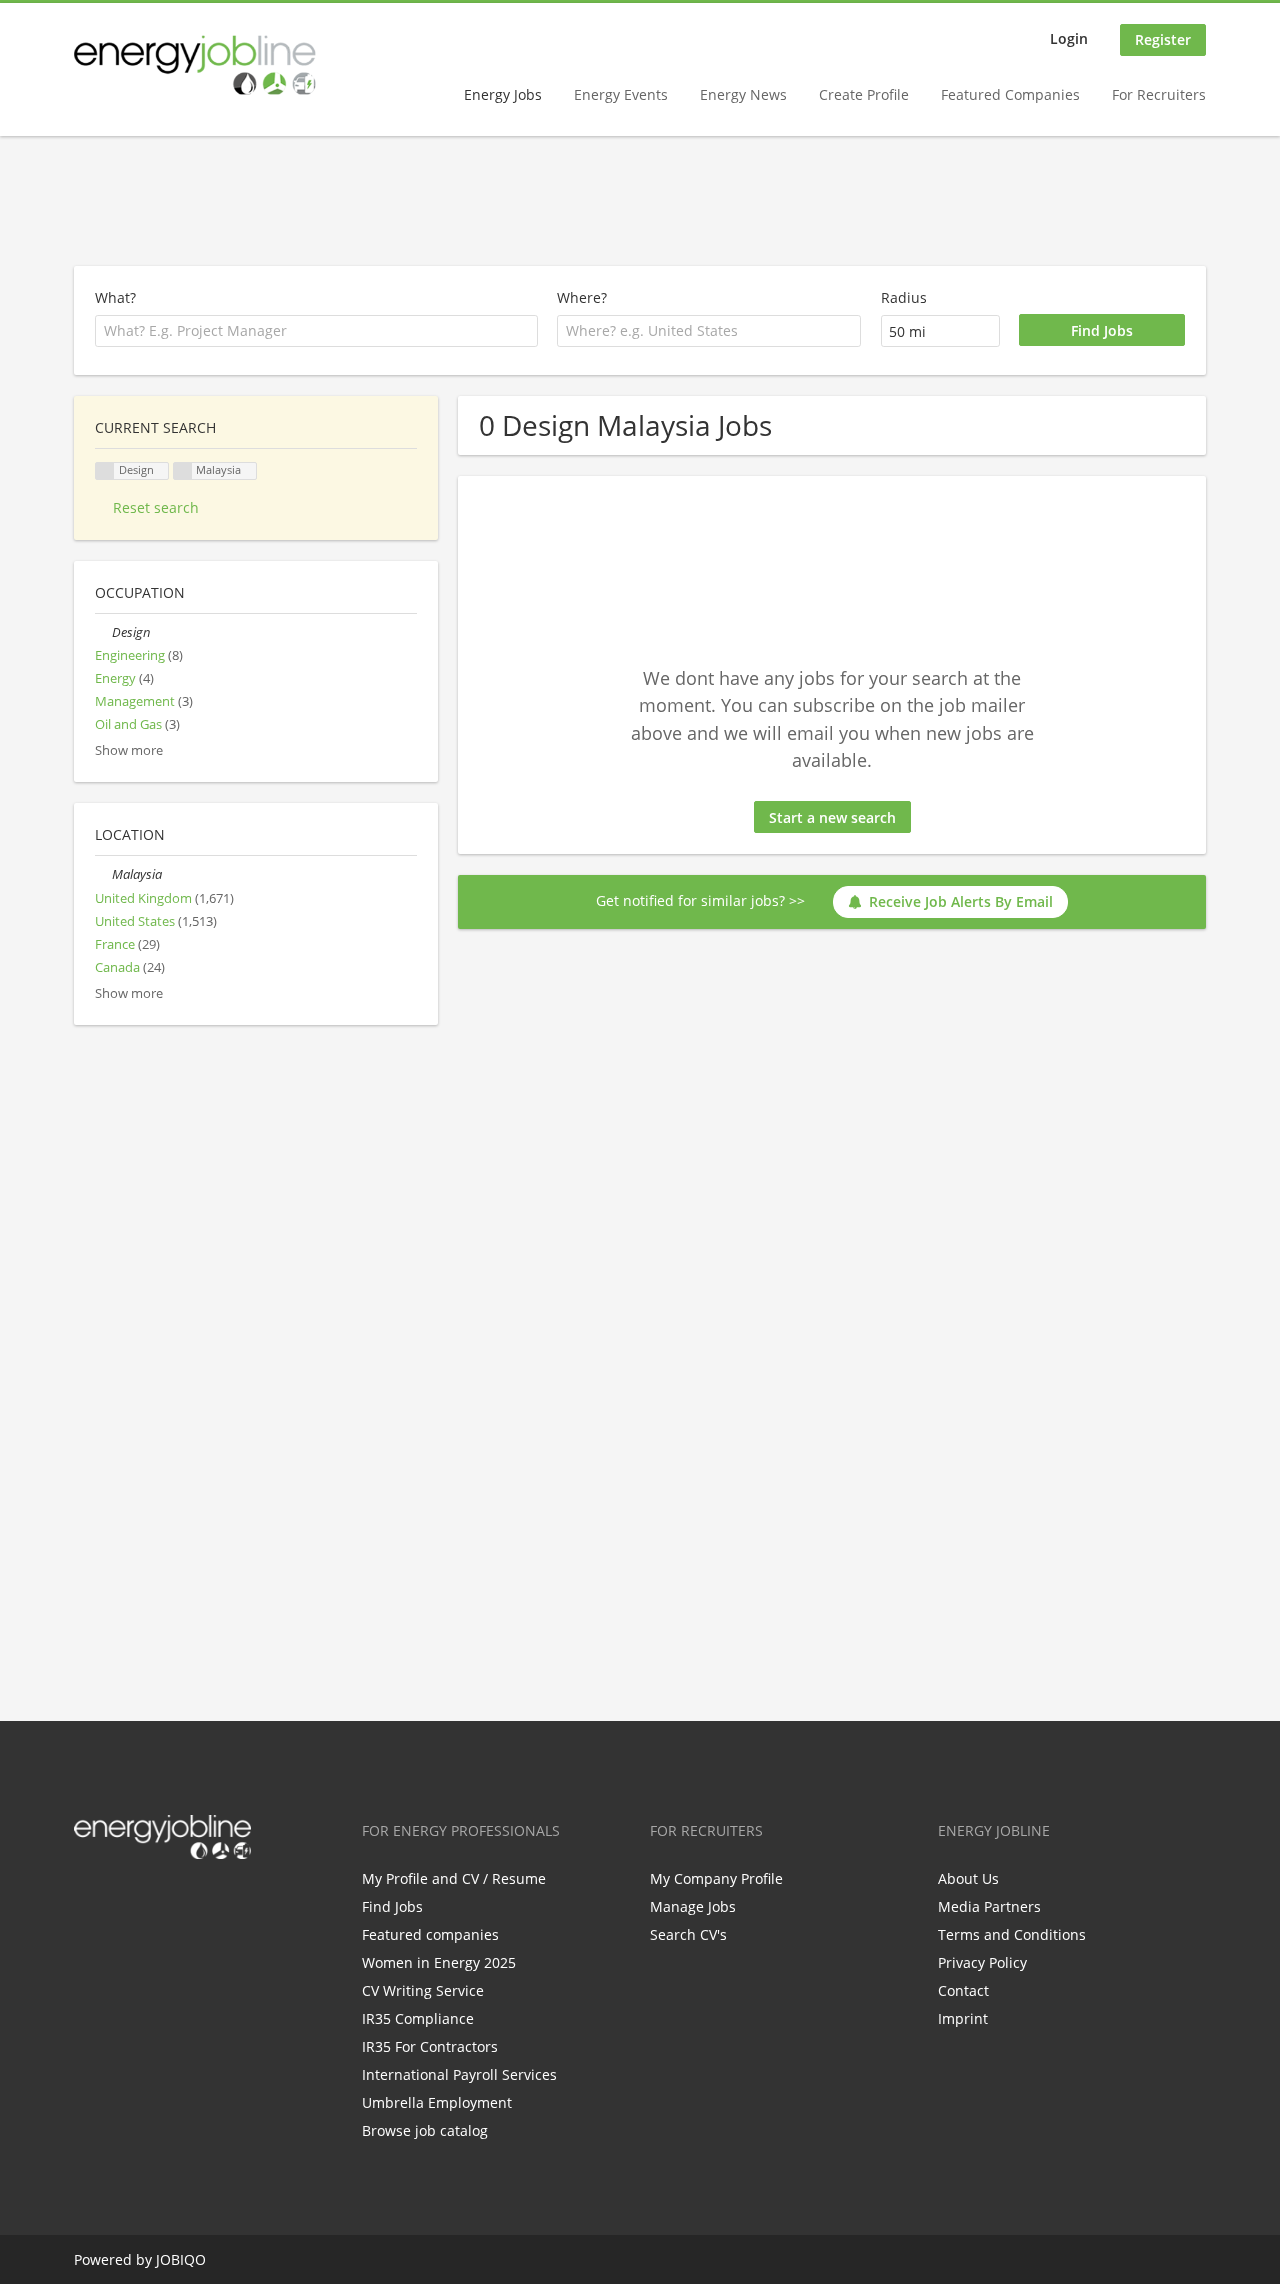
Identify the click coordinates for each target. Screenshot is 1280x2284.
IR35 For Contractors (430, 2046)
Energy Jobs (503, 94)
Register (1163, 39)
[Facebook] (88, 1901)
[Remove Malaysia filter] (103, 874)
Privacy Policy (982, 1962)
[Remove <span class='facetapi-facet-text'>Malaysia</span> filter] (183, 471)
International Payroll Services (459, 2074)
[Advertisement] (640, 202)
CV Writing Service (423, 1990)
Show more (129, 750)
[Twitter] (121, 1901)
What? (115, 297)
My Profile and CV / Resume (454, 1878)
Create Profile (864, 94)
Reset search (156, 507)
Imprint (963, 2018)
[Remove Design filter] (103, 632)
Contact (963, 1990)
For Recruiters (1159, 94)
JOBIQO (181, 2259)
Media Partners (989, 1906)
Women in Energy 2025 (439, 1962)
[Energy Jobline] (195, 65)
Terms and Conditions (1012, 1934)
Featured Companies (1010, 94)
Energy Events (621, 94)
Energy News (743, 94)
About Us (968, 1878)
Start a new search (832, 817)
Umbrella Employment (437, 2102)
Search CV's (688, 1934)
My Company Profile (716, 1878)
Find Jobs (392, 1906)
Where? (582, 297)
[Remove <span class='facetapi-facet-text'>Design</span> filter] (105, 471)
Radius (904, 297)
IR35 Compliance (418, 2018)
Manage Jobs (693, 1906)
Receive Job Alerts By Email (961, 901)
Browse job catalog (425, 2130)
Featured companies (430, 1934)
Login (1069, 38)
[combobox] (709, 331)
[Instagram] (187, 1901)
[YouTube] (217, 1901)
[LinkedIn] (154, 1901)
